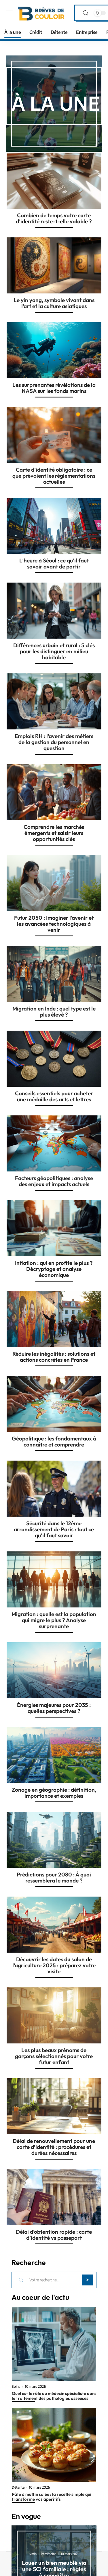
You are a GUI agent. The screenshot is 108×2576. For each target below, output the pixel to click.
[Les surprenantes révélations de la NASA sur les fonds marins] (54, 350)
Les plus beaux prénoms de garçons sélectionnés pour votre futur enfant (54, 2056)
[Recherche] (86, 13)
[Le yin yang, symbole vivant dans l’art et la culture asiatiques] (54, 265)
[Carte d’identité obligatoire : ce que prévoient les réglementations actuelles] (54, 435)
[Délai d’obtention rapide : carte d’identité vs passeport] (54, 2197)
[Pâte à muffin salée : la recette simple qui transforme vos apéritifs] (54, 2445)
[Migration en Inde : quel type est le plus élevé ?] (54, 974)
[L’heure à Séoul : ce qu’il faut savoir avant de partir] (54, 526)
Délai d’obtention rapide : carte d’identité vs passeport (54, 2235)
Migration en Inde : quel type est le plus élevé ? (54, 1012)
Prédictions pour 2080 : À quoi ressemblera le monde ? (54, 1877)
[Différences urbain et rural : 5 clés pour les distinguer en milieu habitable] (54, 611)
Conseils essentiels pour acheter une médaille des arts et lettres (54, 1096)
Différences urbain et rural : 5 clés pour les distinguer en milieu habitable (54, 651)
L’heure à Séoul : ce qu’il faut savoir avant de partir (54, 563)
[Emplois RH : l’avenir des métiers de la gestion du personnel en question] (54, 701)
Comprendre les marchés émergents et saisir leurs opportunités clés (54, 833)
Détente (18, 2487)
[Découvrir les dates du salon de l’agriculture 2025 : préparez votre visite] (54, 1925)
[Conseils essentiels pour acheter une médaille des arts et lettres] (54, 1059)
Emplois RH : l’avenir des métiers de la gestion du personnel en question (54, 742)
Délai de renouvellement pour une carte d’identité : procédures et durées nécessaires (54, 2147)
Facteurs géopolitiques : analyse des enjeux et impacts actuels (54, 1181)
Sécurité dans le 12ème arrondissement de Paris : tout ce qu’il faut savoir (54, 1529)
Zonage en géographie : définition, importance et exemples (54, 1793)
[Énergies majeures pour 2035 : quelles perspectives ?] (54, 1670)
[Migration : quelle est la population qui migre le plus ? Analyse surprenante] (54, 1579)
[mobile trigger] (11, 13)
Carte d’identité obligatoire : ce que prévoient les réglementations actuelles (54, 476)
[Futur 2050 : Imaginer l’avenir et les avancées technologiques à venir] (54, 883)
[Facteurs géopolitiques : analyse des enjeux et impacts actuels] (54, 1143)
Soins (16, 2387)
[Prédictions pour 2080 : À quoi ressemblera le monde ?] (54, 1840)
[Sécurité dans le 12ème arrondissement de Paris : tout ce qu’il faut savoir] (54, 1489)
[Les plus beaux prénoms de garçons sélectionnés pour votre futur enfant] (54, 2015)
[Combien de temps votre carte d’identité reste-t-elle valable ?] (54, 181)
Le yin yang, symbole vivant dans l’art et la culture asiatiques (54, 303)
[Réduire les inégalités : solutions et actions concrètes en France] (54, 1319)
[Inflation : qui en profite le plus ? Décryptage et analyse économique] (54, 1228)
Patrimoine (49, 2554)
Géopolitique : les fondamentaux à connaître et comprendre (54, 1441)
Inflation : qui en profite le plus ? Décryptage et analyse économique (54, 1269)
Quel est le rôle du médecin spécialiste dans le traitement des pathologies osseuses (54, 2396)
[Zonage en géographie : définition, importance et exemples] (54, 1755)
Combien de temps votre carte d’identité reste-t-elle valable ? (54, 218)
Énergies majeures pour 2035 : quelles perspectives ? (54, 1708)
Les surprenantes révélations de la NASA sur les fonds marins (54, 388)
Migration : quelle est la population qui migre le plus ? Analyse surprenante (54, 1620)
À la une (56, 103)
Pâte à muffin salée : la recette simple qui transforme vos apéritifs (52, 2497)
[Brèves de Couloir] (41, 13)
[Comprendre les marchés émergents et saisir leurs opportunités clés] (54, 792)
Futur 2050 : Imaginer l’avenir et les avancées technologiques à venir (54, 924)
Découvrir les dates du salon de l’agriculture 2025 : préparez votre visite (54, 1965)
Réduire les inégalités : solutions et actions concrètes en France (54, 1357)
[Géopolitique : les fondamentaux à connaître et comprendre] (54, 1404)
